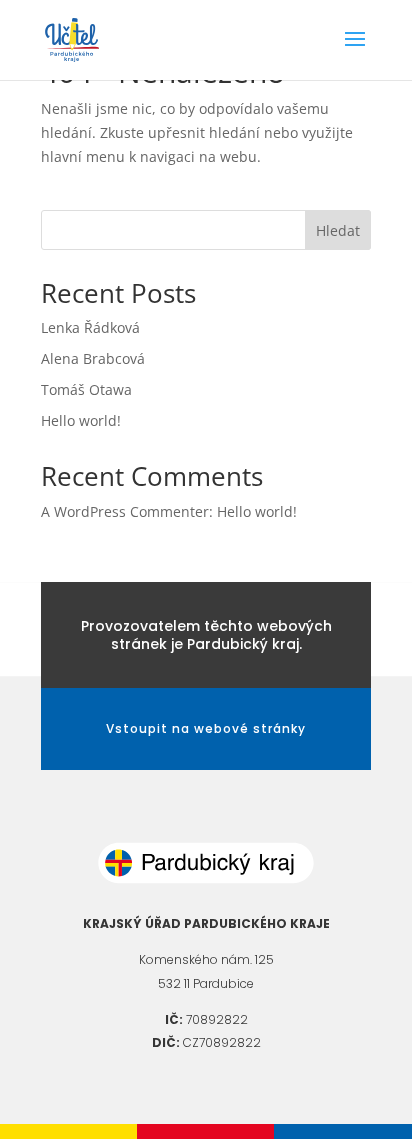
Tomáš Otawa (86, 389)
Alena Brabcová (93, 358)
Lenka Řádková (90, 327)
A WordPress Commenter (125, 511)
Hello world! (81, 420)
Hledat (338, 230)
